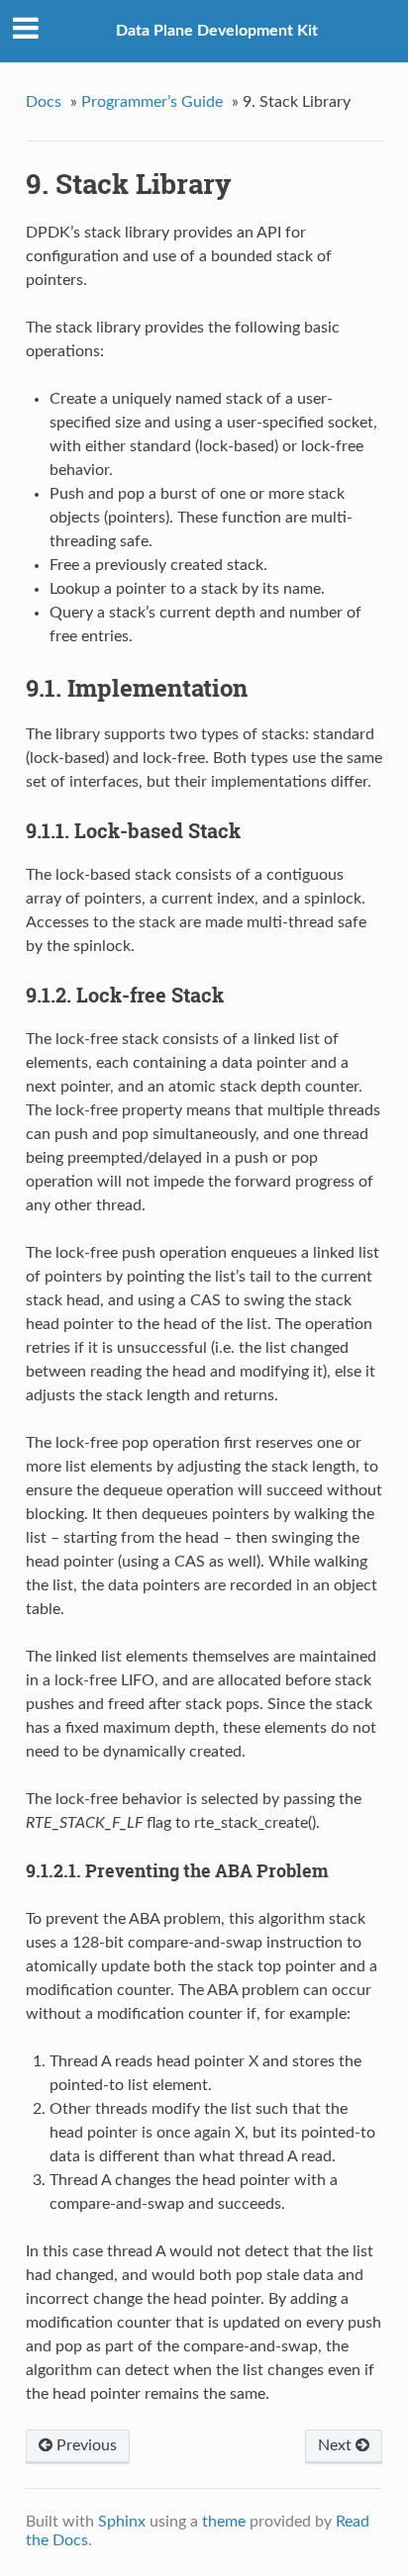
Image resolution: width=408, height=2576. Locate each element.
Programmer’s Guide (152, 102)
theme (224, 2522)
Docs (44, 102)
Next (337, 2445)
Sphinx (122, 2522)
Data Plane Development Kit (217, 31)
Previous (85, 2445)
